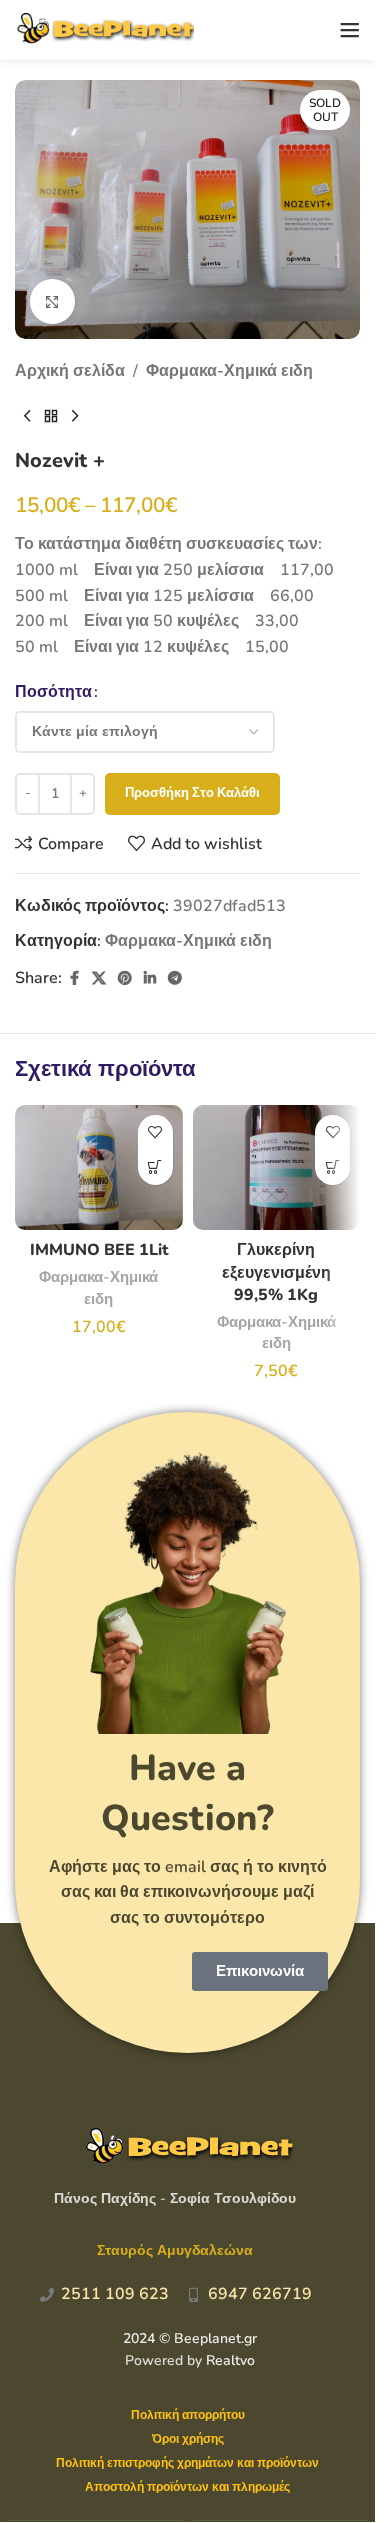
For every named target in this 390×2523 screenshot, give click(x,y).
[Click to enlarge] (52, 301)
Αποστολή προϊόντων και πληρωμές (187, 2487)
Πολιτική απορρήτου (188, 2415)
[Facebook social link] (74, 979)
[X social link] (99, 979)
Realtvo (230, 2360)
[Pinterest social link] (125, 979)
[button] (155, 1167)
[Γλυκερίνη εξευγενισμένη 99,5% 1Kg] (277, 1168)
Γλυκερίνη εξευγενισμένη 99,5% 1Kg (276, 1272)
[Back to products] (51, 417)
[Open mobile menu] (350, 30)
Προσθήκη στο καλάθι (192, 793)
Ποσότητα (53, 692)
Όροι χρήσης (188, 2439)
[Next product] (75, 417)
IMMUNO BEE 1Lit (99, 1250)
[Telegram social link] (175, 979)
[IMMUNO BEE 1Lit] (99, 1168)
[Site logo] (104, 29)
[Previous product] (27, 417)
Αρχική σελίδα (70, 371)
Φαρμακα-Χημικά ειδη (229, 371)
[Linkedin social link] (150, 979)
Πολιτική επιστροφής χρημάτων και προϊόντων (187, 2463)
